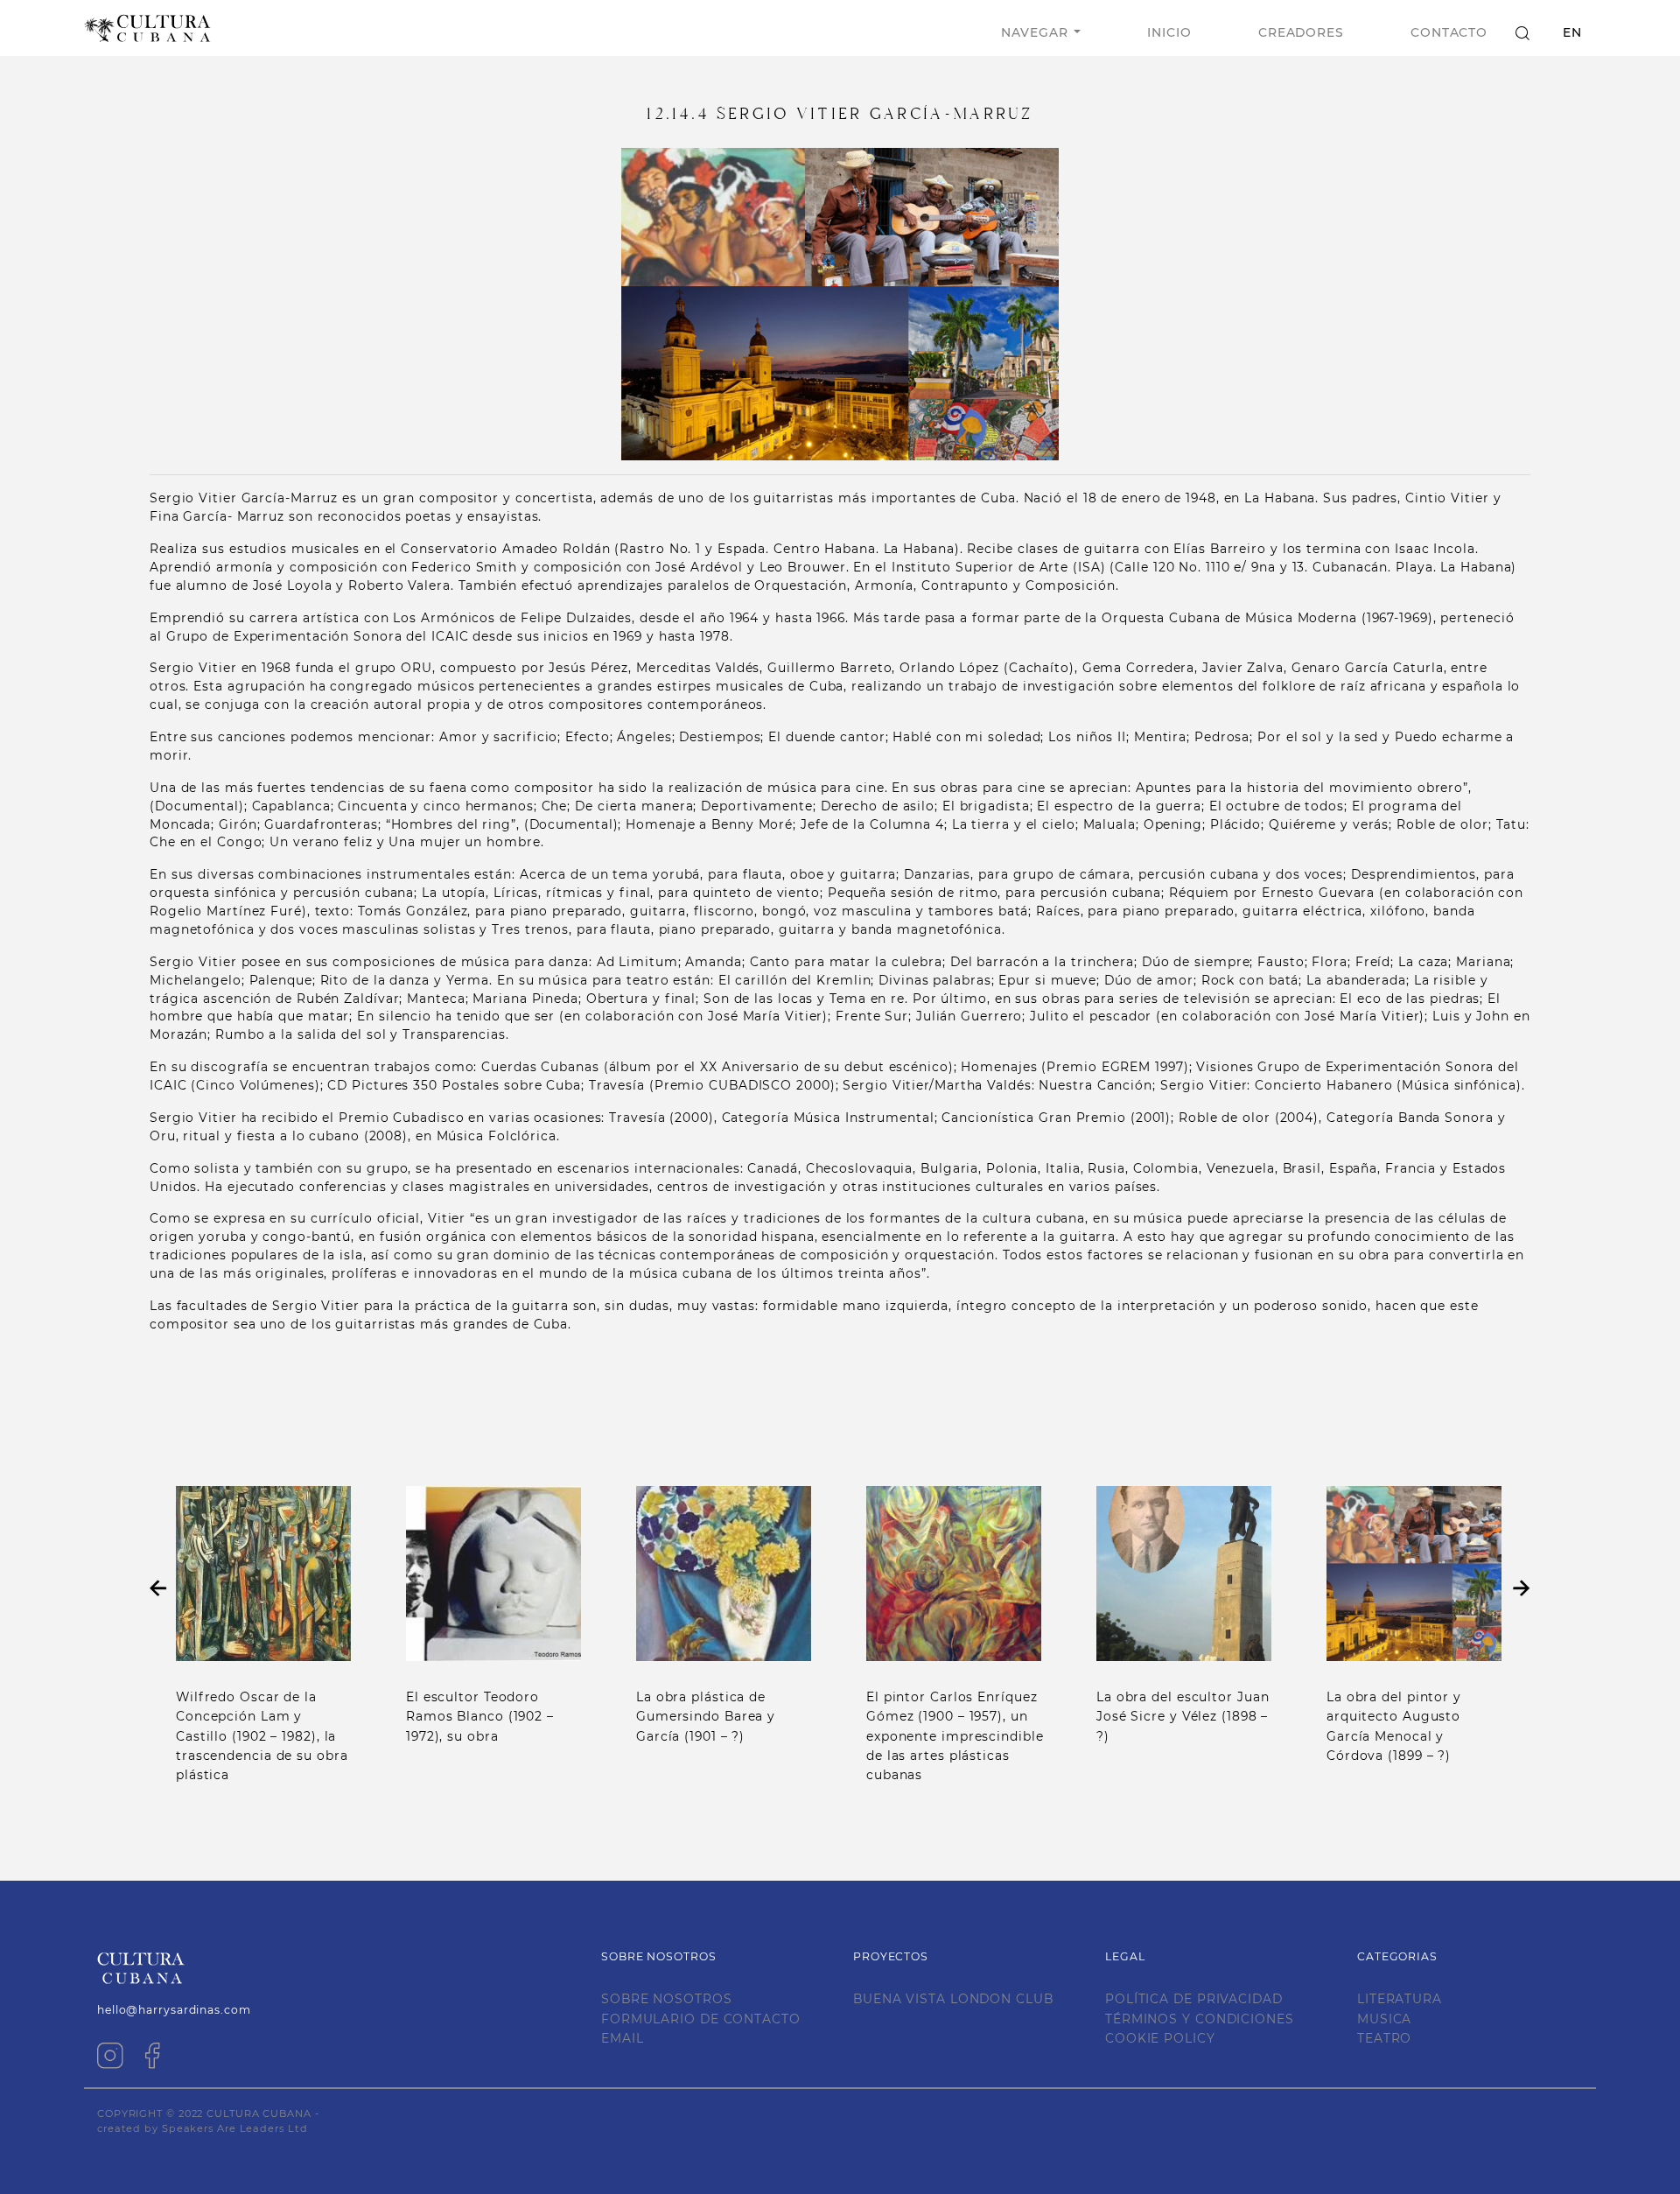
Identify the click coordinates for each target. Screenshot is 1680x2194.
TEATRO (1384, 2038)
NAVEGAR (1034, 32)
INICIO (1169, 32)
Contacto (1449, 32)
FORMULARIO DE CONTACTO (701, 2019)
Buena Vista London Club (953, 1999)
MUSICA (1384, 2019)
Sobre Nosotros (667, 1999)
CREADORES (1301, 32)
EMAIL (623, 2038)
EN (1572, 32)
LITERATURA (1400, 1999)
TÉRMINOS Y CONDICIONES (1200, 2019)
